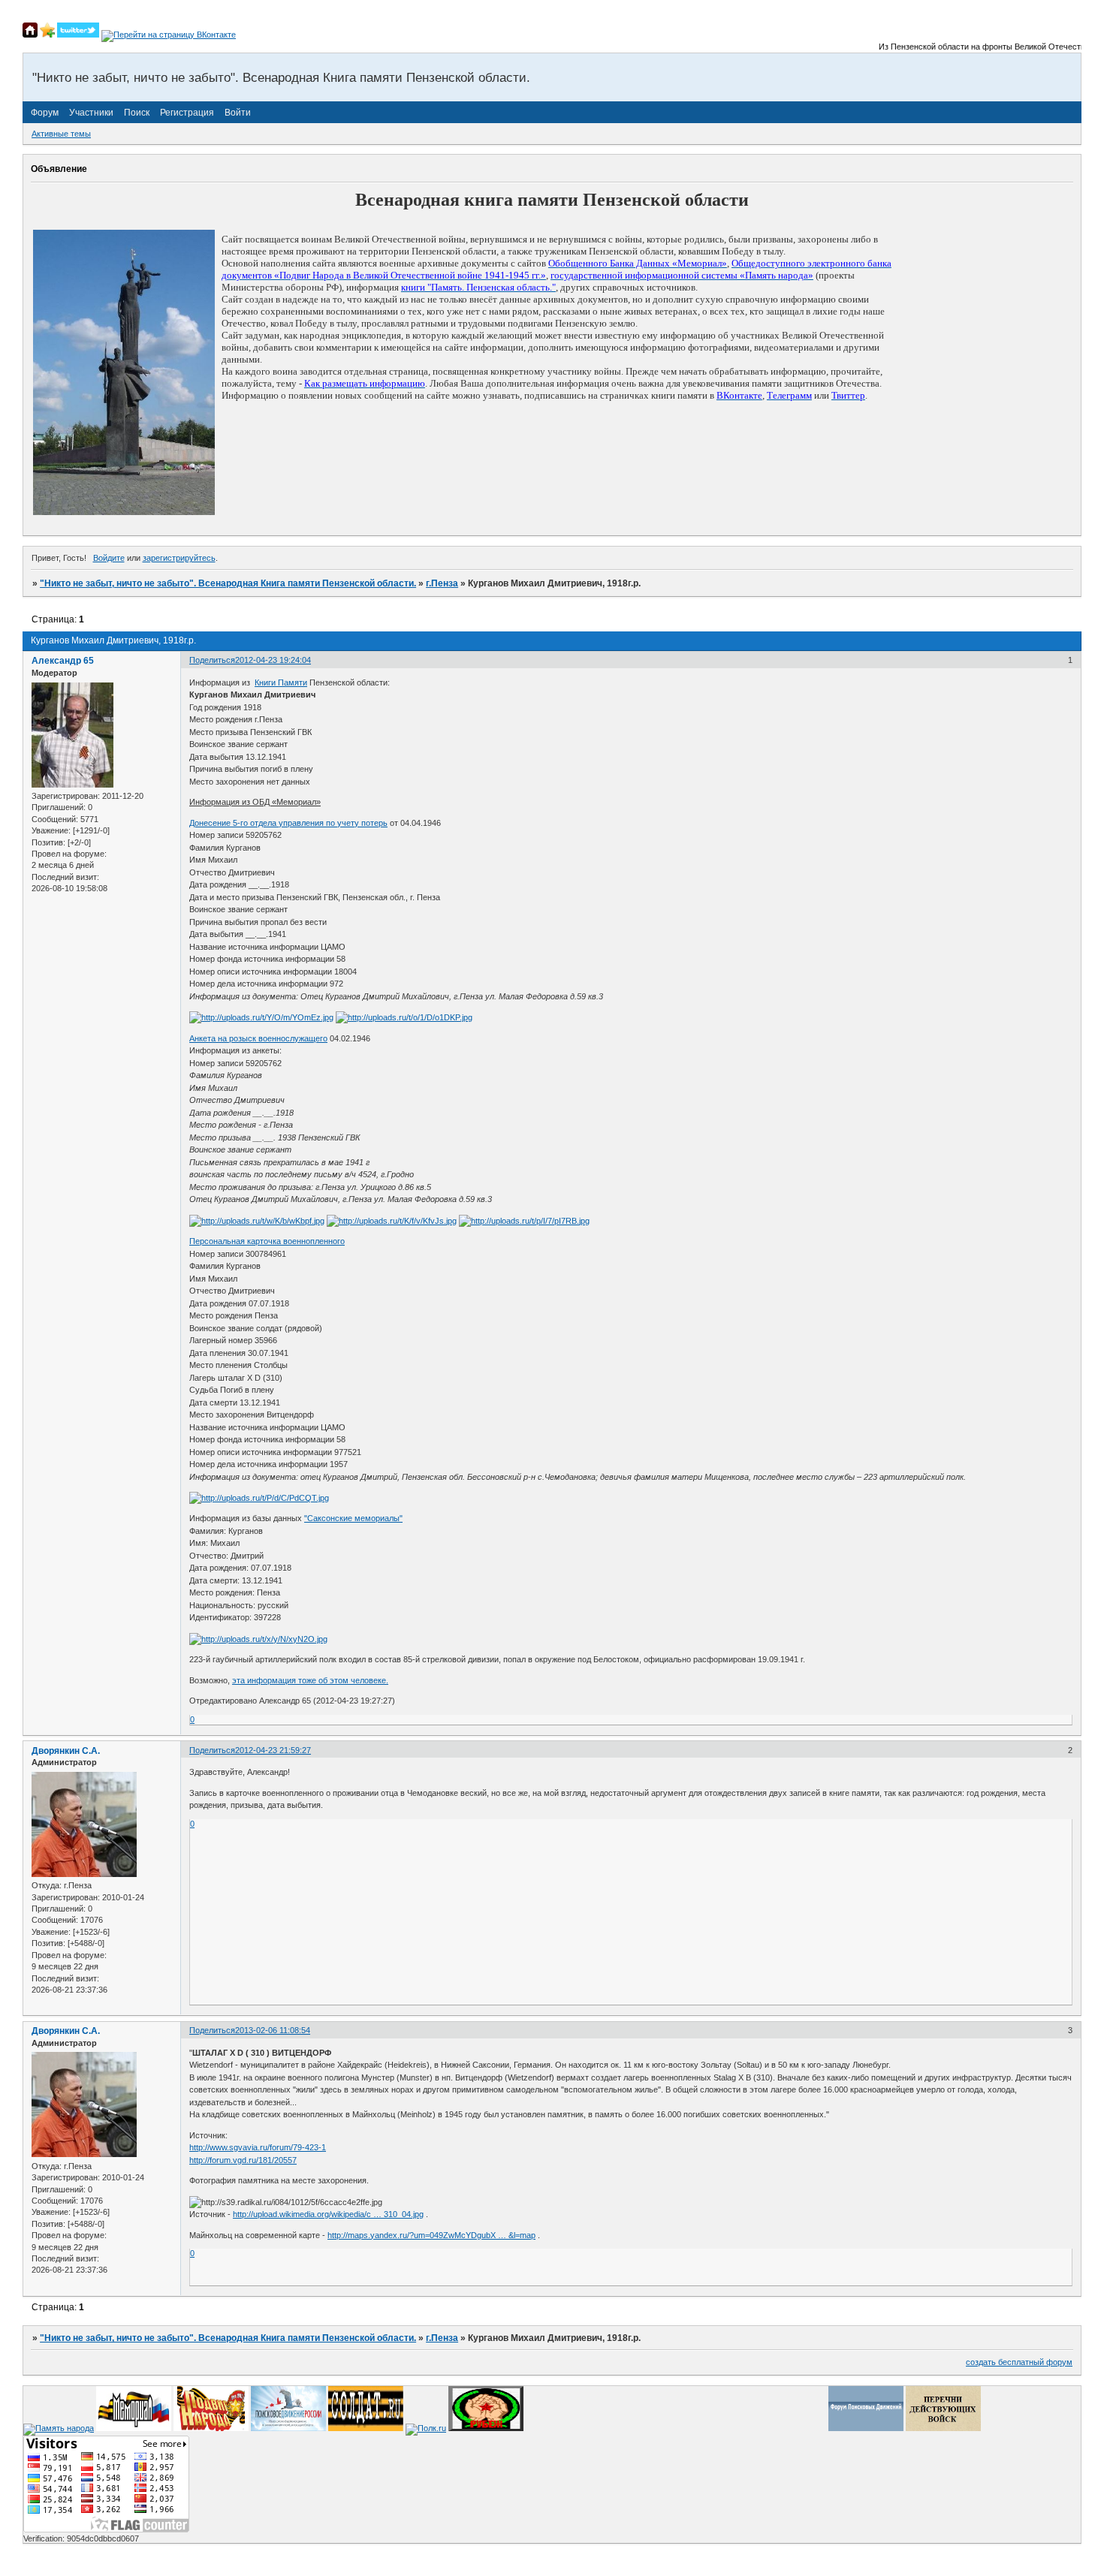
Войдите (109, 558)
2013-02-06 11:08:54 (273, 2030)
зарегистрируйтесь (179, 558)
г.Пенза (442, 583)
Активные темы (61, 134)
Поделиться (212, 660)
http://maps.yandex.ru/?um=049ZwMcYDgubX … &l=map (431, 2235)
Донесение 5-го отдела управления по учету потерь (288, 823)
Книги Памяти (281, 682)
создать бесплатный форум (1019, 2362)
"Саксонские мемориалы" (353, 1518)
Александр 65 (63, 661)
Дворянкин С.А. (66, 1751)
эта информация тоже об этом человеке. (310, 1680)
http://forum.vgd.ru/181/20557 (243, 2160)
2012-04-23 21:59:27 (273, 1750)
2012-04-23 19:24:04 (273, 660)
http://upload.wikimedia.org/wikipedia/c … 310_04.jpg (328, 2214)
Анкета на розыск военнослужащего (258, 1038)
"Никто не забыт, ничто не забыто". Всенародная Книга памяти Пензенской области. (228, 583)
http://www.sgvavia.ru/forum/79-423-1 (258, 2147)
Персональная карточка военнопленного (267, 1241)
